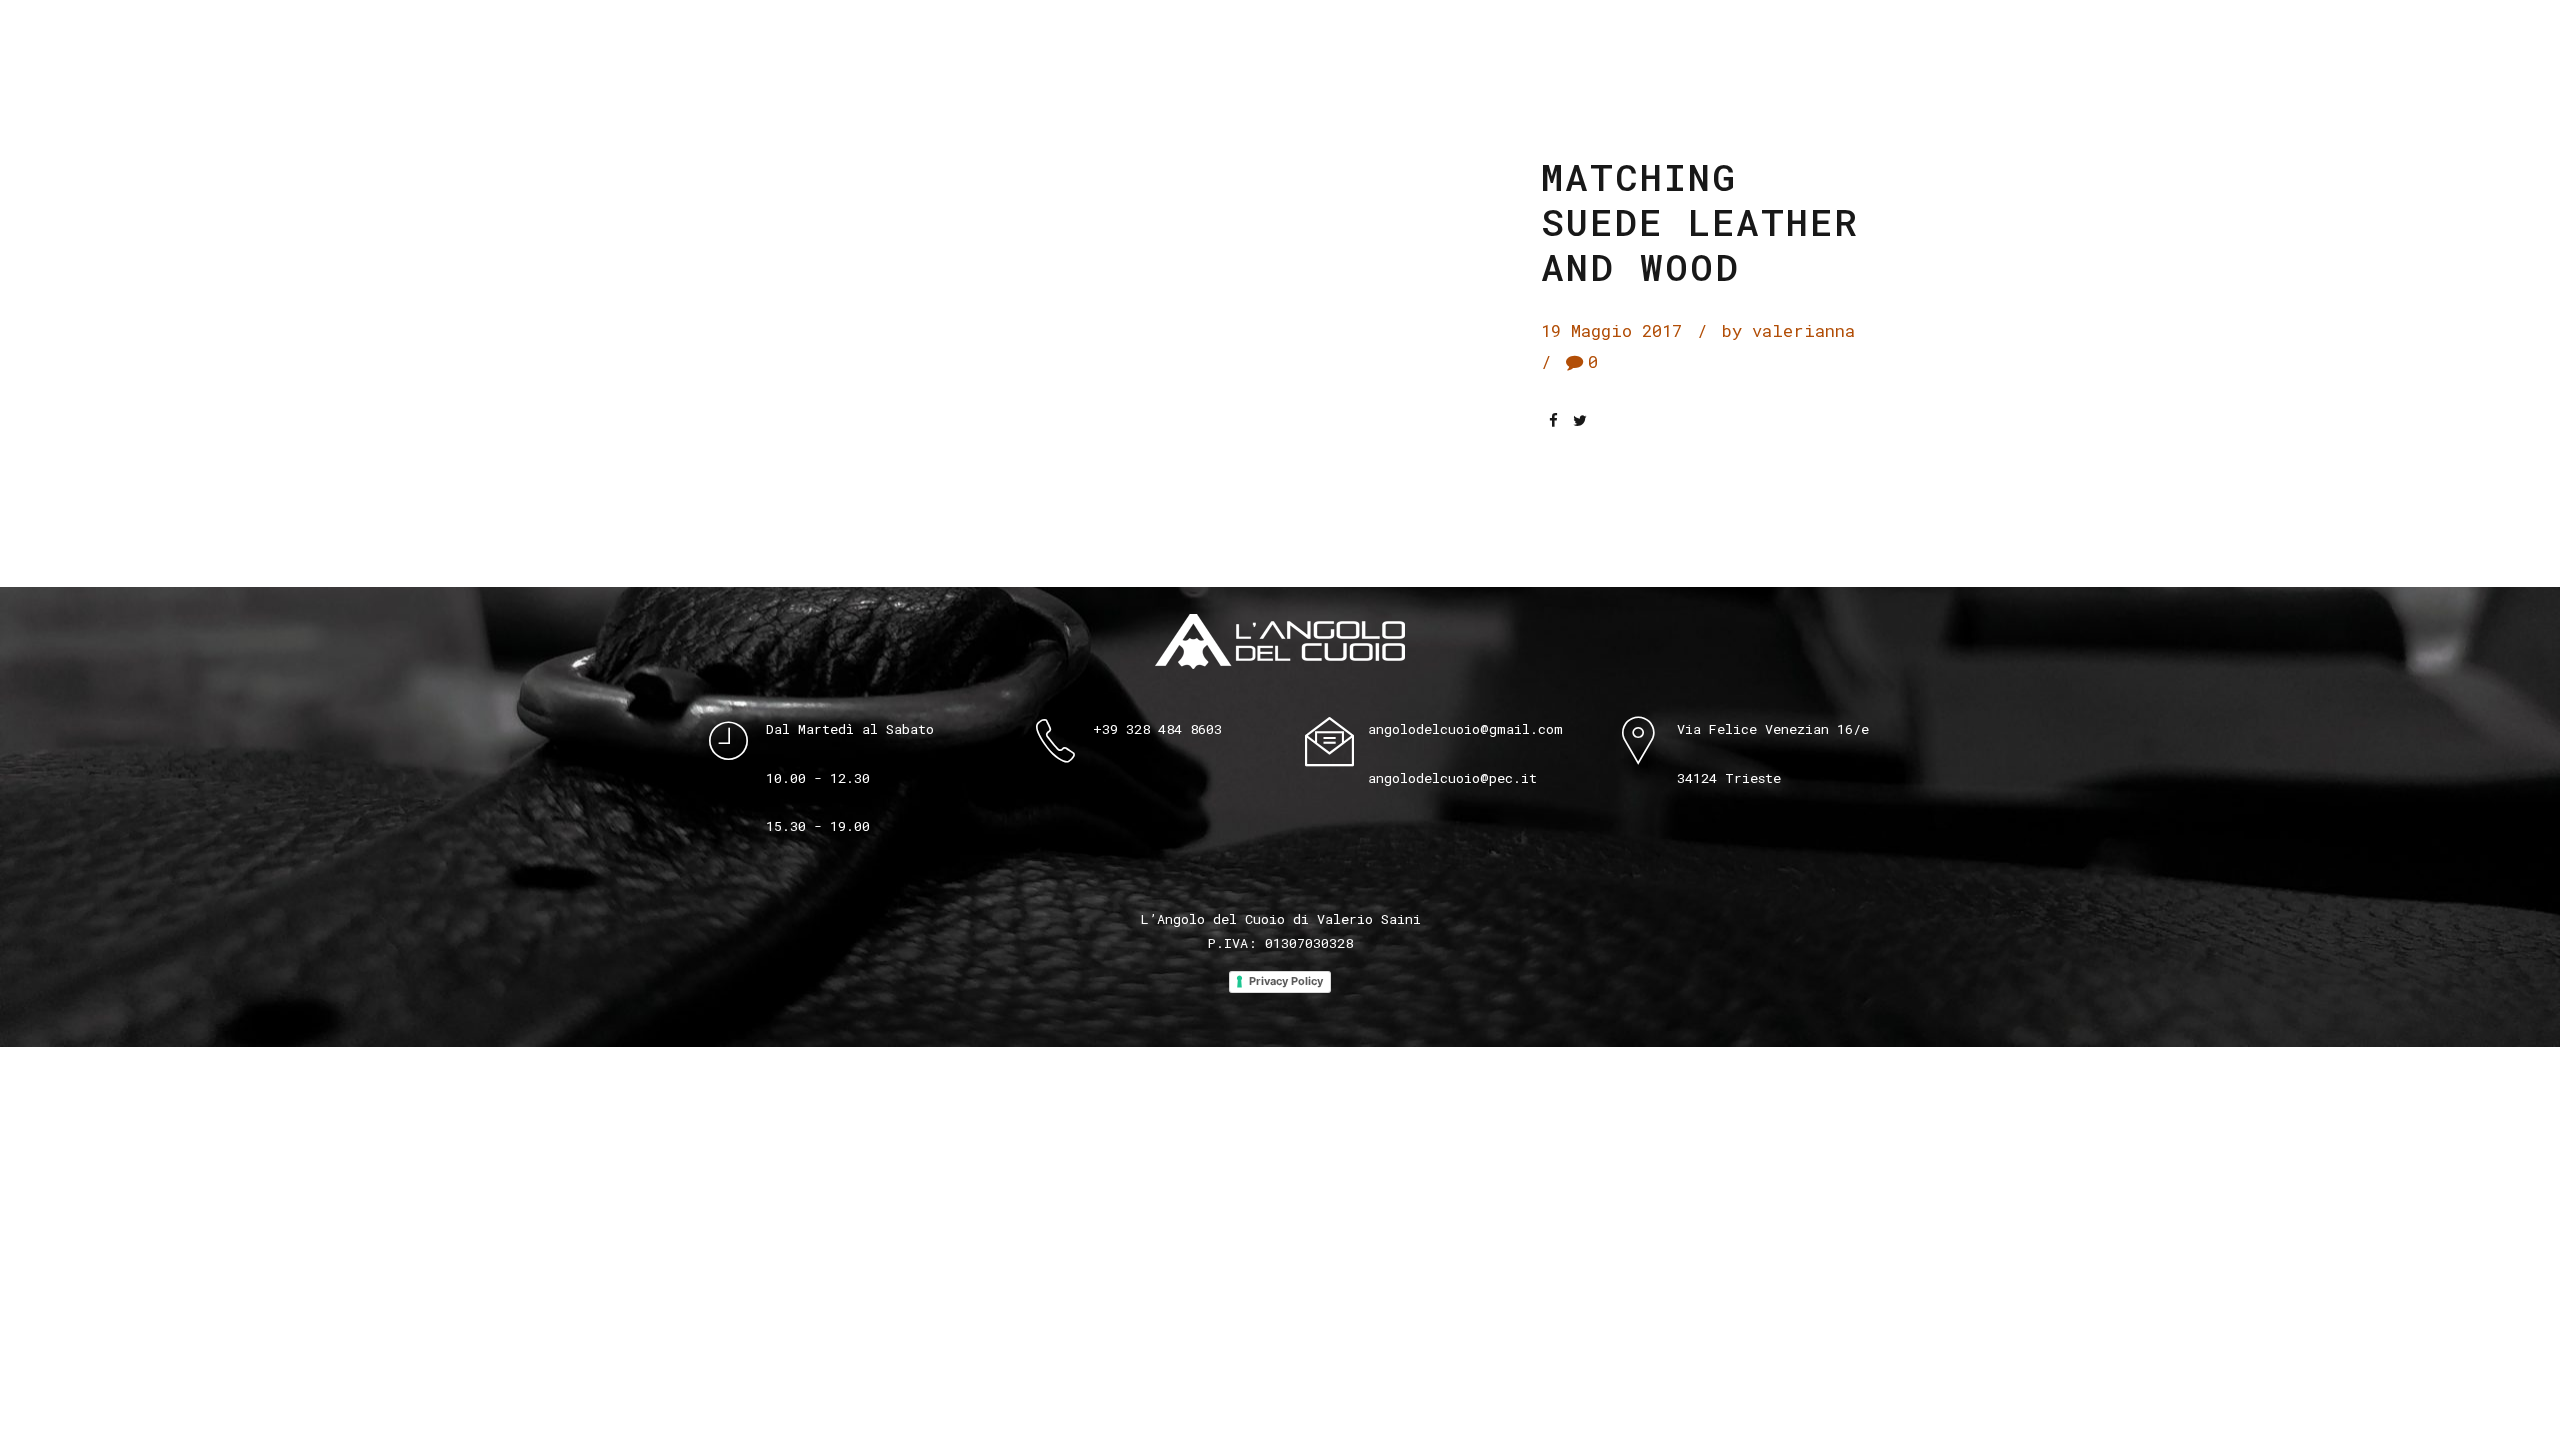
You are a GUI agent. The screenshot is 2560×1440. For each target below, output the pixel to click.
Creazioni (1258, 37)
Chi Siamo (1382, 37)
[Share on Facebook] (1553, 420)
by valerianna (1788, 330)
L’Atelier (1507, 37)
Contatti (1711, 37)
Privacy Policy (1286, 981)
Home (1160, 37)
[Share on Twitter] (1580, 420)
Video (1611, 37)
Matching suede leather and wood (1700, 221)
